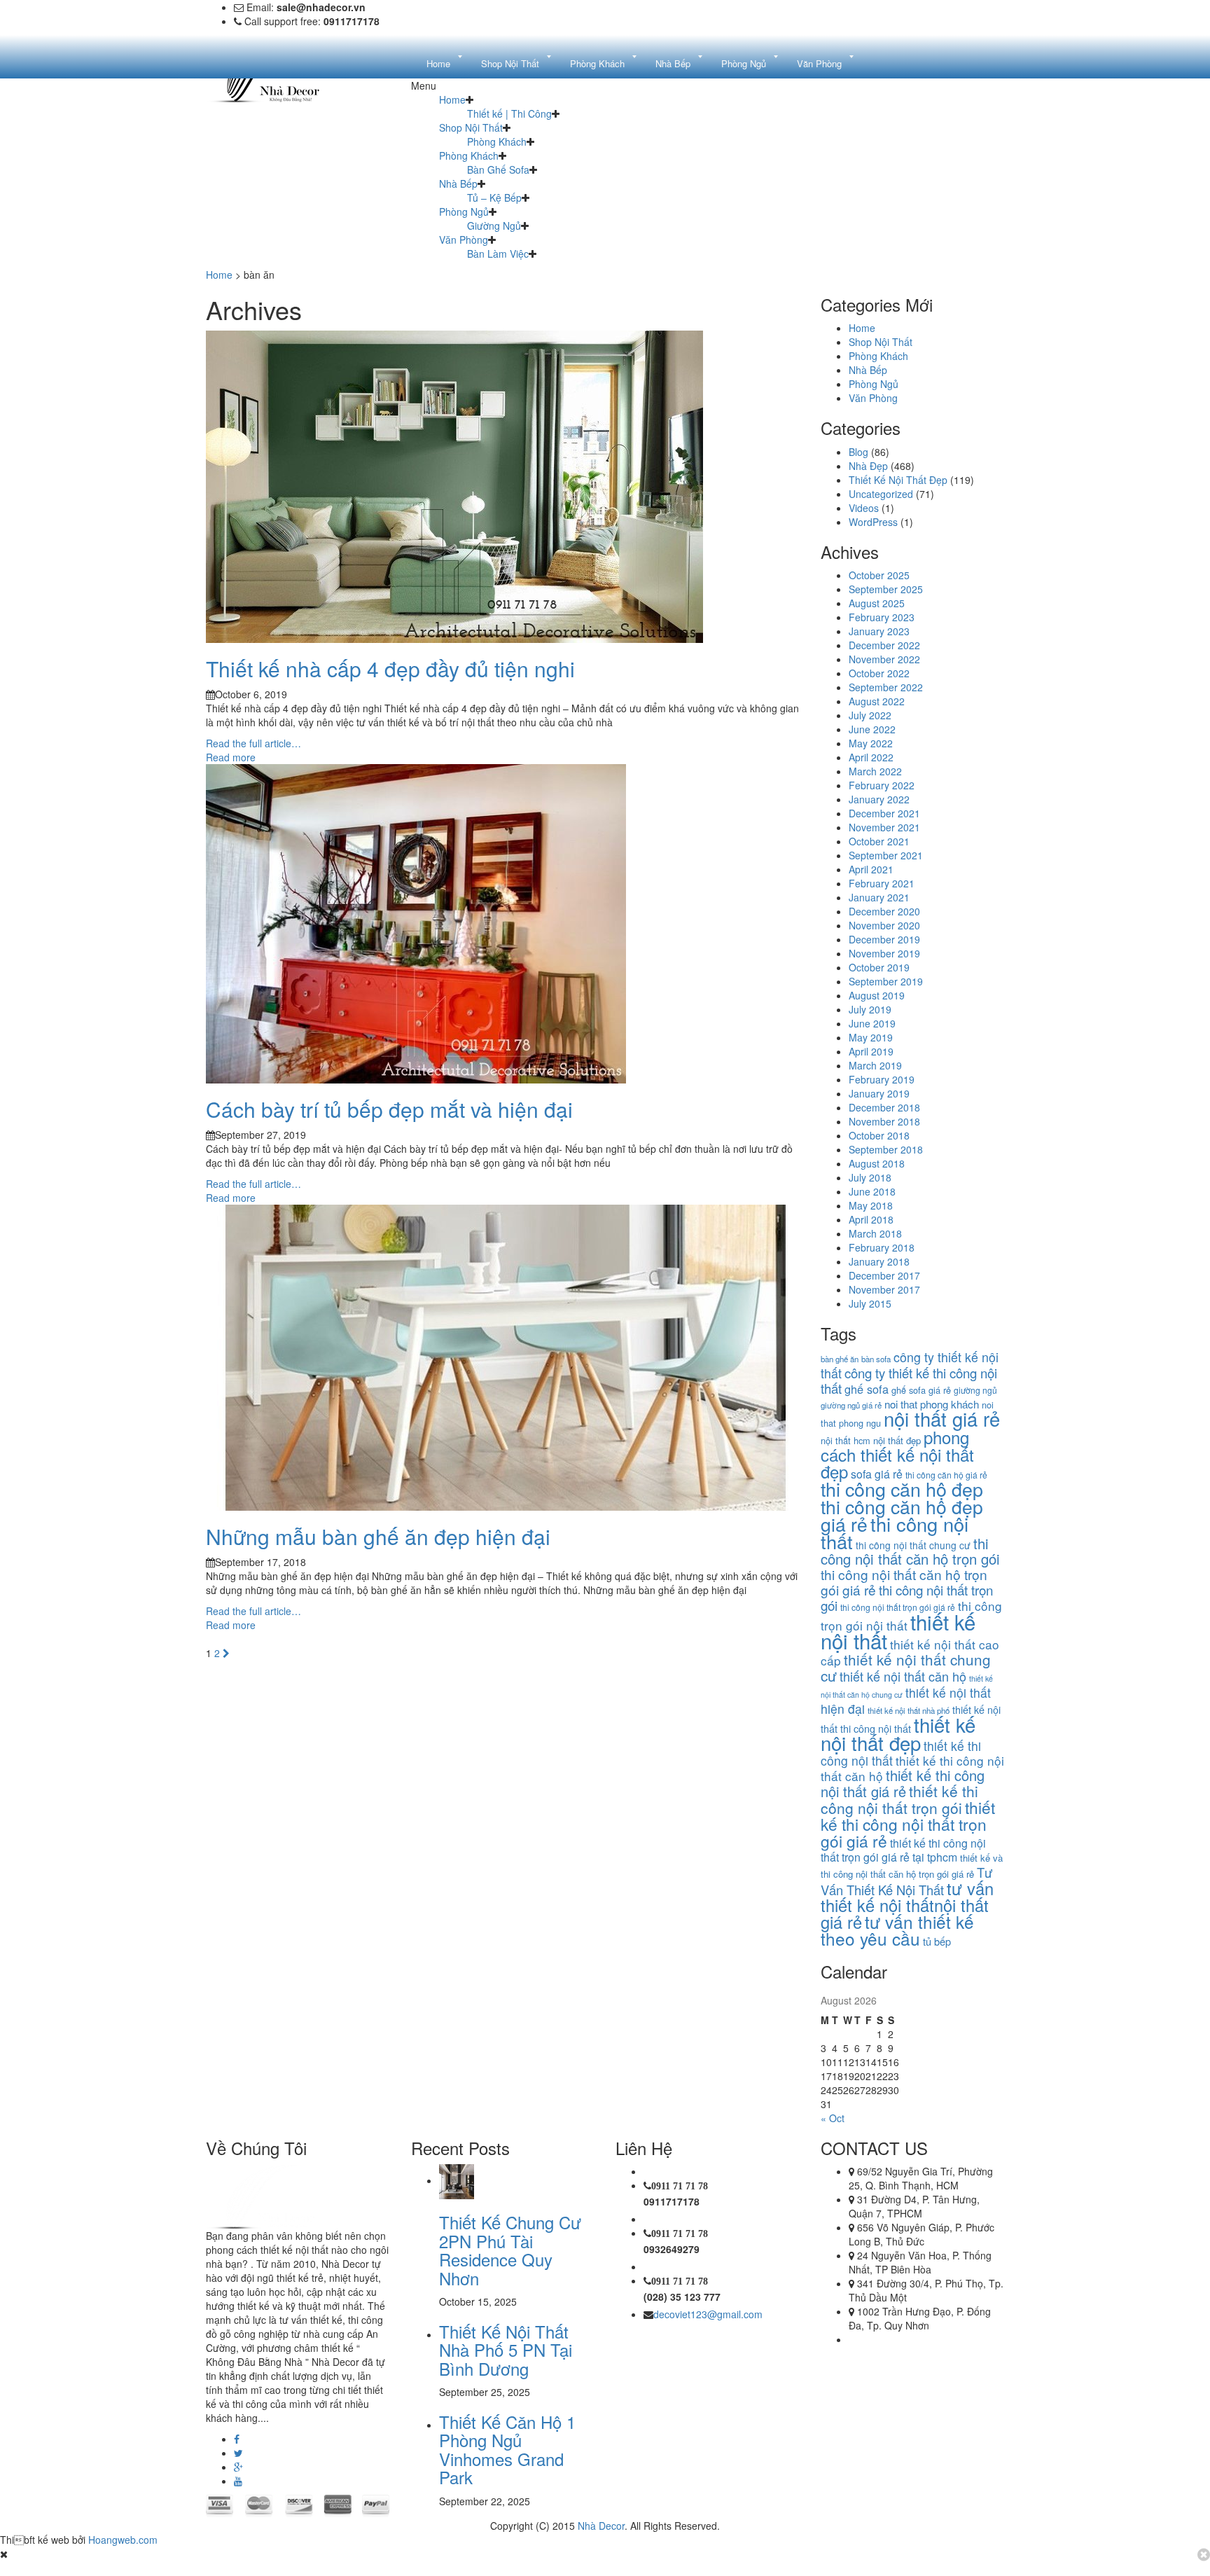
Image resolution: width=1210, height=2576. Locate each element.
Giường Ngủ (494, 226)
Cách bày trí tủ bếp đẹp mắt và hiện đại (389, 1109)
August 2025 (877, 603)
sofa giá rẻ (877, 1474)
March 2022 (875, 771)
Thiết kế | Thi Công (509, 113)
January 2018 (879, 1261)
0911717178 (672, 2201)
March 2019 (875, 1065)
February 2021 (882, 883)
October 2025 (879, 575)
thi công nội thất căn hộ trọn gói (910, 1551)
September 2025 (886, 589)
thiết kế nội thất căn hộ (903, 1676)
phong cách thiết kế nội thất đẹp (897, 1454)
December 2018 (884, 1107)
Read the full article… (253, 743)
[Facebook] (237, 2439)
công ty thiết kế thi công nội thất (909, 1380)
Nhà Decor (601, 2526)
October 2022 (879, 673)
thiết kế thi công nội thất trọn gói (899, 1799)
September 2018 (886, 1149)
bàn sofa (876, 1359)
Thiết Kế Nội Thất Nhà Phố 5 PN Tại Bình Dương (506, 2350)
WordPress (873, 522)
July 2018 (870, 1177)
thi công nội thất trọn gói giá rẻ (898, 1607)
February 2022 (882, 785)
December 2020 (884, 911)
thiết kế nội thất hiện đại (906, 1701)
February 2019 (882, 1079)
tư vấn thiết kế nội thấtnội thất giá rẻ (907, 1905)
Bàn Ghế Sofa (498, 169)
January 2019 (879, 1093)
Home (452, 99)
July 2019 (870, 1009)
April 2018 (871, 1219)
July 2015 (870, 1303)
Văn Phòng (464, 240)
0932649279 (672, 2249)
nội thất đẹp (897, 1440)
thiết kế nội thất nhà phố (909, 1710)
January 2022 (879, 799)
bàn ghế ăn (840, 1359)
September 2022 (886, 687)
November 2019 (884, 953)
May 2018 (871, 1205)
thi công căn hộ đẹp (902, 1489)
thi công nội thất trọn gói (907, 1597)
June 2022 (872, 729)
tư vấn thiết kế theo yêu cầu (897, 1930)
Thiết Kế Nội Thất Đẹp (898, 480)
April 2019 (871, 1051)
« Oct (833, 2118)
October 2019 (879, 967)
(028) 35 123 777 (682, 2297)
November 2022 (884, 659)
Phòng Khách (497, 141)
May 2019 (871, 1037)
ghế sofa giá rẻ (921, 1390)
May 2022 (871, 743)
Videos (864, 508)
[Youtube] (238, 2481)
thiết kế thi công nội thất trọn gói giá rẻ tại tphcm (903, 1850)
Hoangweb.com (123, 2540)
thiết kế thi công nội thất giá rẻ (903, 1783)
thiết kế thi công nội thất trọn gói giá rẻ (908, 1824)
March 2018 (875, 1233)
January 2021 (879, 897)
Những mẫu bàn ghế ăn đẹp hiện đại (378, 1536)
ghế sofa (867, 1389)
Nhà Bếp (458, 183)
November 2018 (884, 1121)
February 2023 (882, 617)
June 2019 (872, 1023)
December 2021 (884, 813)
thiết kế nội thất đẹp (898, 1733)
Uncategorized (881, 494)
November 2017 (884, 1289)
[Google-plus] (238, 2467)
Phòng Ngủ (464, 212)
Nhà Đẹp (868, 466)
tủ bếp (937, 1941)
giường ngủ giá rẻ (851, 1405)
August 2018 (877, 1163)
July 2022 (870, 715)
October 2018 (879, 1135)
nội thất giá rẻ (942, 1419)
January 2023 (879, 631)
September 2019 (886, 981)
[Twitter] (238, 2453)
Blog (858, 452)
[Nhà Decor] (277, 2195)
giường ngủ (975, 1390)
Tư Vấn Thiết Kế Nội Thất (906, 1881)
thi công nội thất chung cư (913, 1545)
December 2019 (884, 939)
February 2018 (882, 1247)
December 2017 (884, 1275)
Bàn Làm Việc (498, 254)
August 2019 (877, 995)
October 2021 (879, 841)
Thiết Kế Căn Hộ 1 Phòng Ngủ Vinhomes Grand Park (507, 2449)
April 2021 (871, 869)
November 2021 (884, 827)
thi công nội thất (895, 1532)
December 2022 (884, 645)
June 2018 (872, 1191)
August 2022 (877, 701)
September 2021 (886, 855)
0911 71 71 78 (680, 2186)
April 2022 (871, 757)
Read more (231, 757)
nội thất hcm (846, 1440)
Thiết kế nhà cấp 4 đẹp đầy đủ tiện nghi (390, 669)
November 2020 (884, 925)
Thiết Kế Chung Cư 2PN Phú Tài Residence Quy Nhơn (510, 2250)
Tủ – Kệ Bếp (494, 198)
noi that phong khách (932, 1404)
